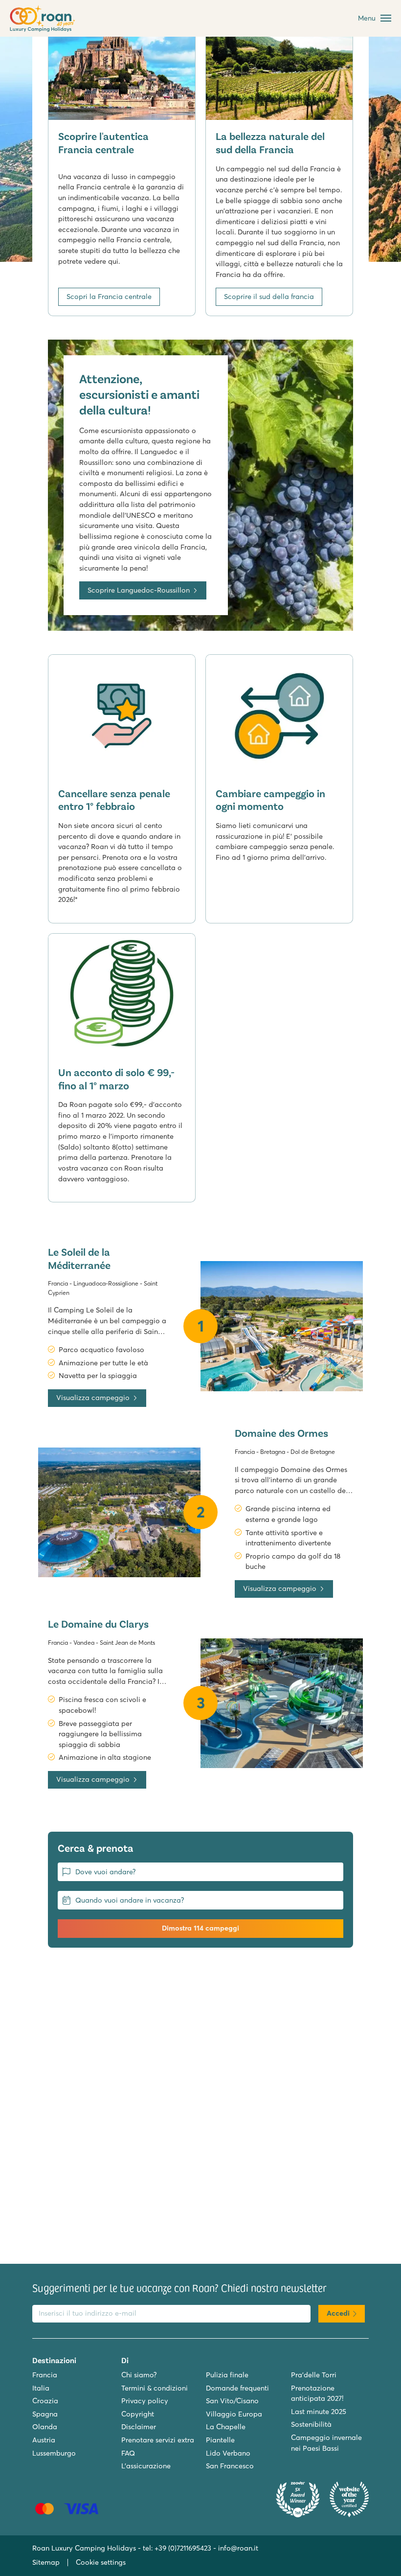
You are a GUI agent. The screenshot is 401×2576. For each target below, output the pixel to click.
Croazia (45, 2401)
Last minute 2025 (319, 2412)
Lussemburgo (54, 2453)
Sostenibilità (311, 2424)
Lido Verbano (228, 2453)
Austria (44, 2440)
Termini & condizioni (155, 2388)
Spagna (45, 2414)
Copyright (138, 2414)
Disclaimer (139, 2427)
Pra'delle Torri (314, 2375)
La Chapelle (226, 2427)
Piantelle (220, 2440)
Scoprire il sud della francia (269, 297)
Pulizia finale (227, 2375)
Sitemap (46, 2562)
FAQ (128, 2453)
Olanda (45, 2427)
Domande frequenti (237, 2388)
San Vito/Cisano (232, 2401)
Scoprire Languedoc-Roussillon (139, 590)
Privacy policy (145, 2401)
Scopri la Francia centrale (109, 297)
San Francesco (230, 2466)
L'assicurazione (146, 2466)
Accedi (338, 2313)
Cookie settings (101, 2562)
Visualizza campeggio (93, 1398)
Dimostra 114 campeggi (200, 1928)
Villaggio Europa (234, 2414)
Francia (45, 2375)
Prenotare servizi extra (158, 2440)
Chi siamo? (139, 2375)
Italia (41, 2388)
